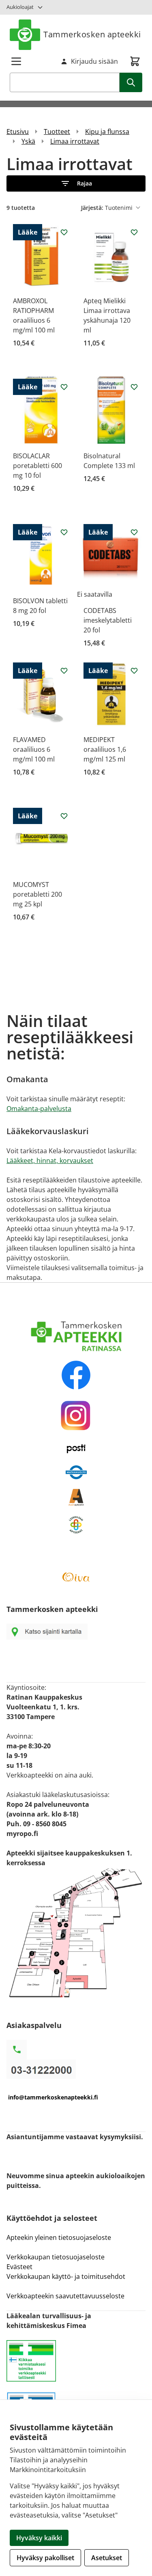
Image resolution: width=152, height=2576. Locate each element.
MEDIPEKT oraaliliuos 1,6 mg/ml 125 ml (105, 749)
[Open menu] (16, 61)
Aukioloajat (20, 7)
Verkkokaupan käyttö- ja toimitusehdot (67, 2276)
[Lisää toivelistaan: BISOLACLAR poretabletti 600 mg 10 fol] (64, 387)
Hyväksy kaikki (39, 2538)
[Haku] (131, 82)
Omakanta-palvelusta (39, 1109)
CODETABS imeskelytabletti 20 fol (108, 620)
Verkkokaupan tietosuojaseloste (56, 2257)
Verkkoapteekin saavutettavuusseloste (65, 2296)
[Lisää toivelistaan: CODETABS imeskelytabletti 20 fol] (134, 532)
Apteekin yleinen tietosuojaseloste (59, 2237)
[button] (76, 183)
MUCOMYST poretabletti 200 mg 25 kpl (37, 894)
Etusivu (18, 132)
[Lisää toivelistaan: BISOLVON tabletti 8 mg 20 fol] (64, 532)
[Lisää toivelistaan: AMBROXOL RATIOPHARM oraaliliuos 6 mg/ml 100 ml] (64, 232)
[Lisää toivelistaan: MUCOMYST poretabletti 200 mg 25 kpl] (64, 816)
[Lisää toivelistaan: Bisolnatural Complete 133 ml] (134, 387)
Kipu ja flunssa (107, 132)
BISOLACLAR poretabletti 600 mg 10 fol (37, 466)
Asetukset (107, 2558)
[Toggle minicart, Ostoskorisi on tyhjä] (135, 61)
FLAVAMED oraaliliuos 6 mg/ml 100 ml (34, 749)
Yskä (28, 141)
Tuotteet (57, 132)
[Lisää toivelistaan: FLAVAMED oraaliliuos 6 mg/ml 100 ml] (64, 671)
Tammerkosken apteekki (92, 34)
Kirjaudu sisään (94, 61)
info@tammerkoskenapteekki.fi (53, 2097)
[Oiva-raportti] (76, 1577)
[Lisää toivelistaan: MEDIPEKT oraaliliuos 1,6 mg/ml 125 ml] (134, 671)
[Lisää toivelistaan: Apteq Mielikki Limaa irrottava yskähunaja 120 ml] (134, 232)
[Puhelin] (76, 2069)
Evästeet (19, 2267)
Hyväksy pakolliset (45, 2558)
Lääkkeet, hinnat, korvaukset (50, 1161)
